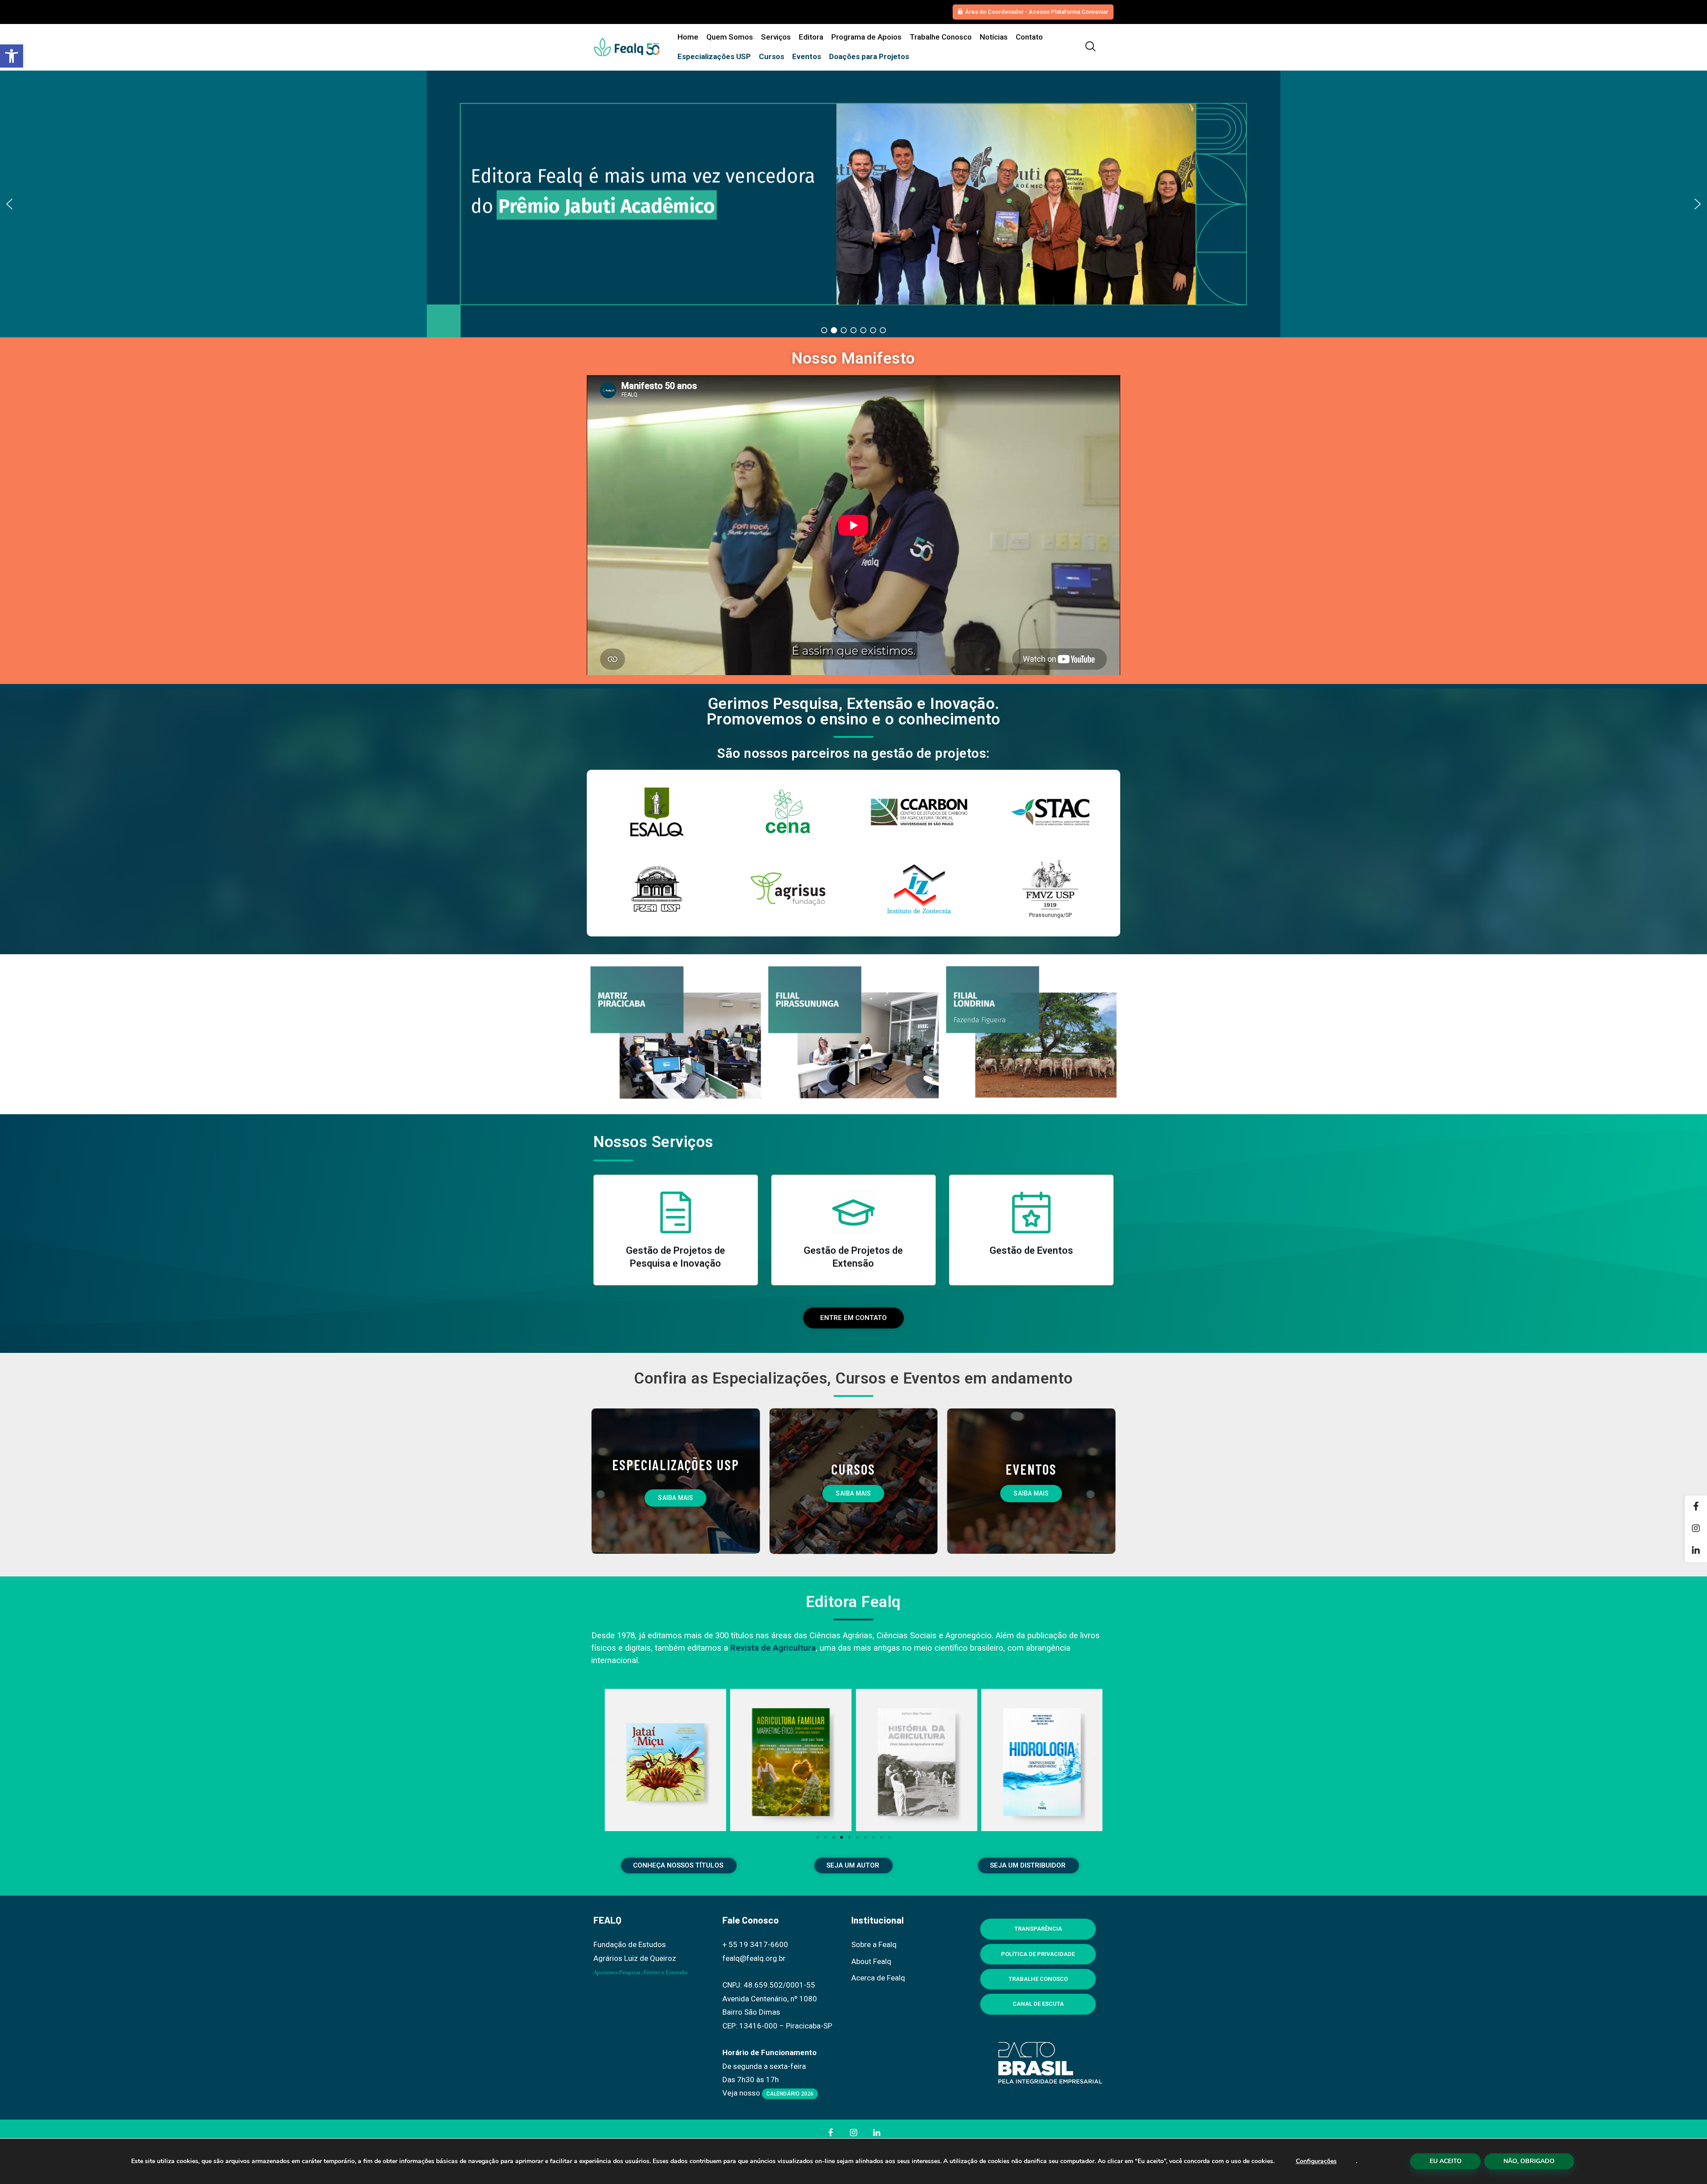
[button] (12, 56)
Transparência (1038, 1929)
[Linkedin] (1696, 1551)
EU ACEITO (1446, 2161)
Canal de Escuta (1038, 2004)
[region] (853, 204)
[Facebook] (1696, 1507)
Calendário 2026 (790, 2094)
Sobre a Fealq (874, 1944)
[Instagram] (1696, 1529)
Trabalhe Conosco (1038, 1979)
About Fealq (871, 1961)
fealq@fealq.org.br (754, 1958)
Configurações (1316, 2161)
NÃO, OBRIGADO (1529, 2161)
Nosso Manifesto (853, 358)
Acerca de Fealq (878, 1978)
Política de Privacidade (1038, 1954)
